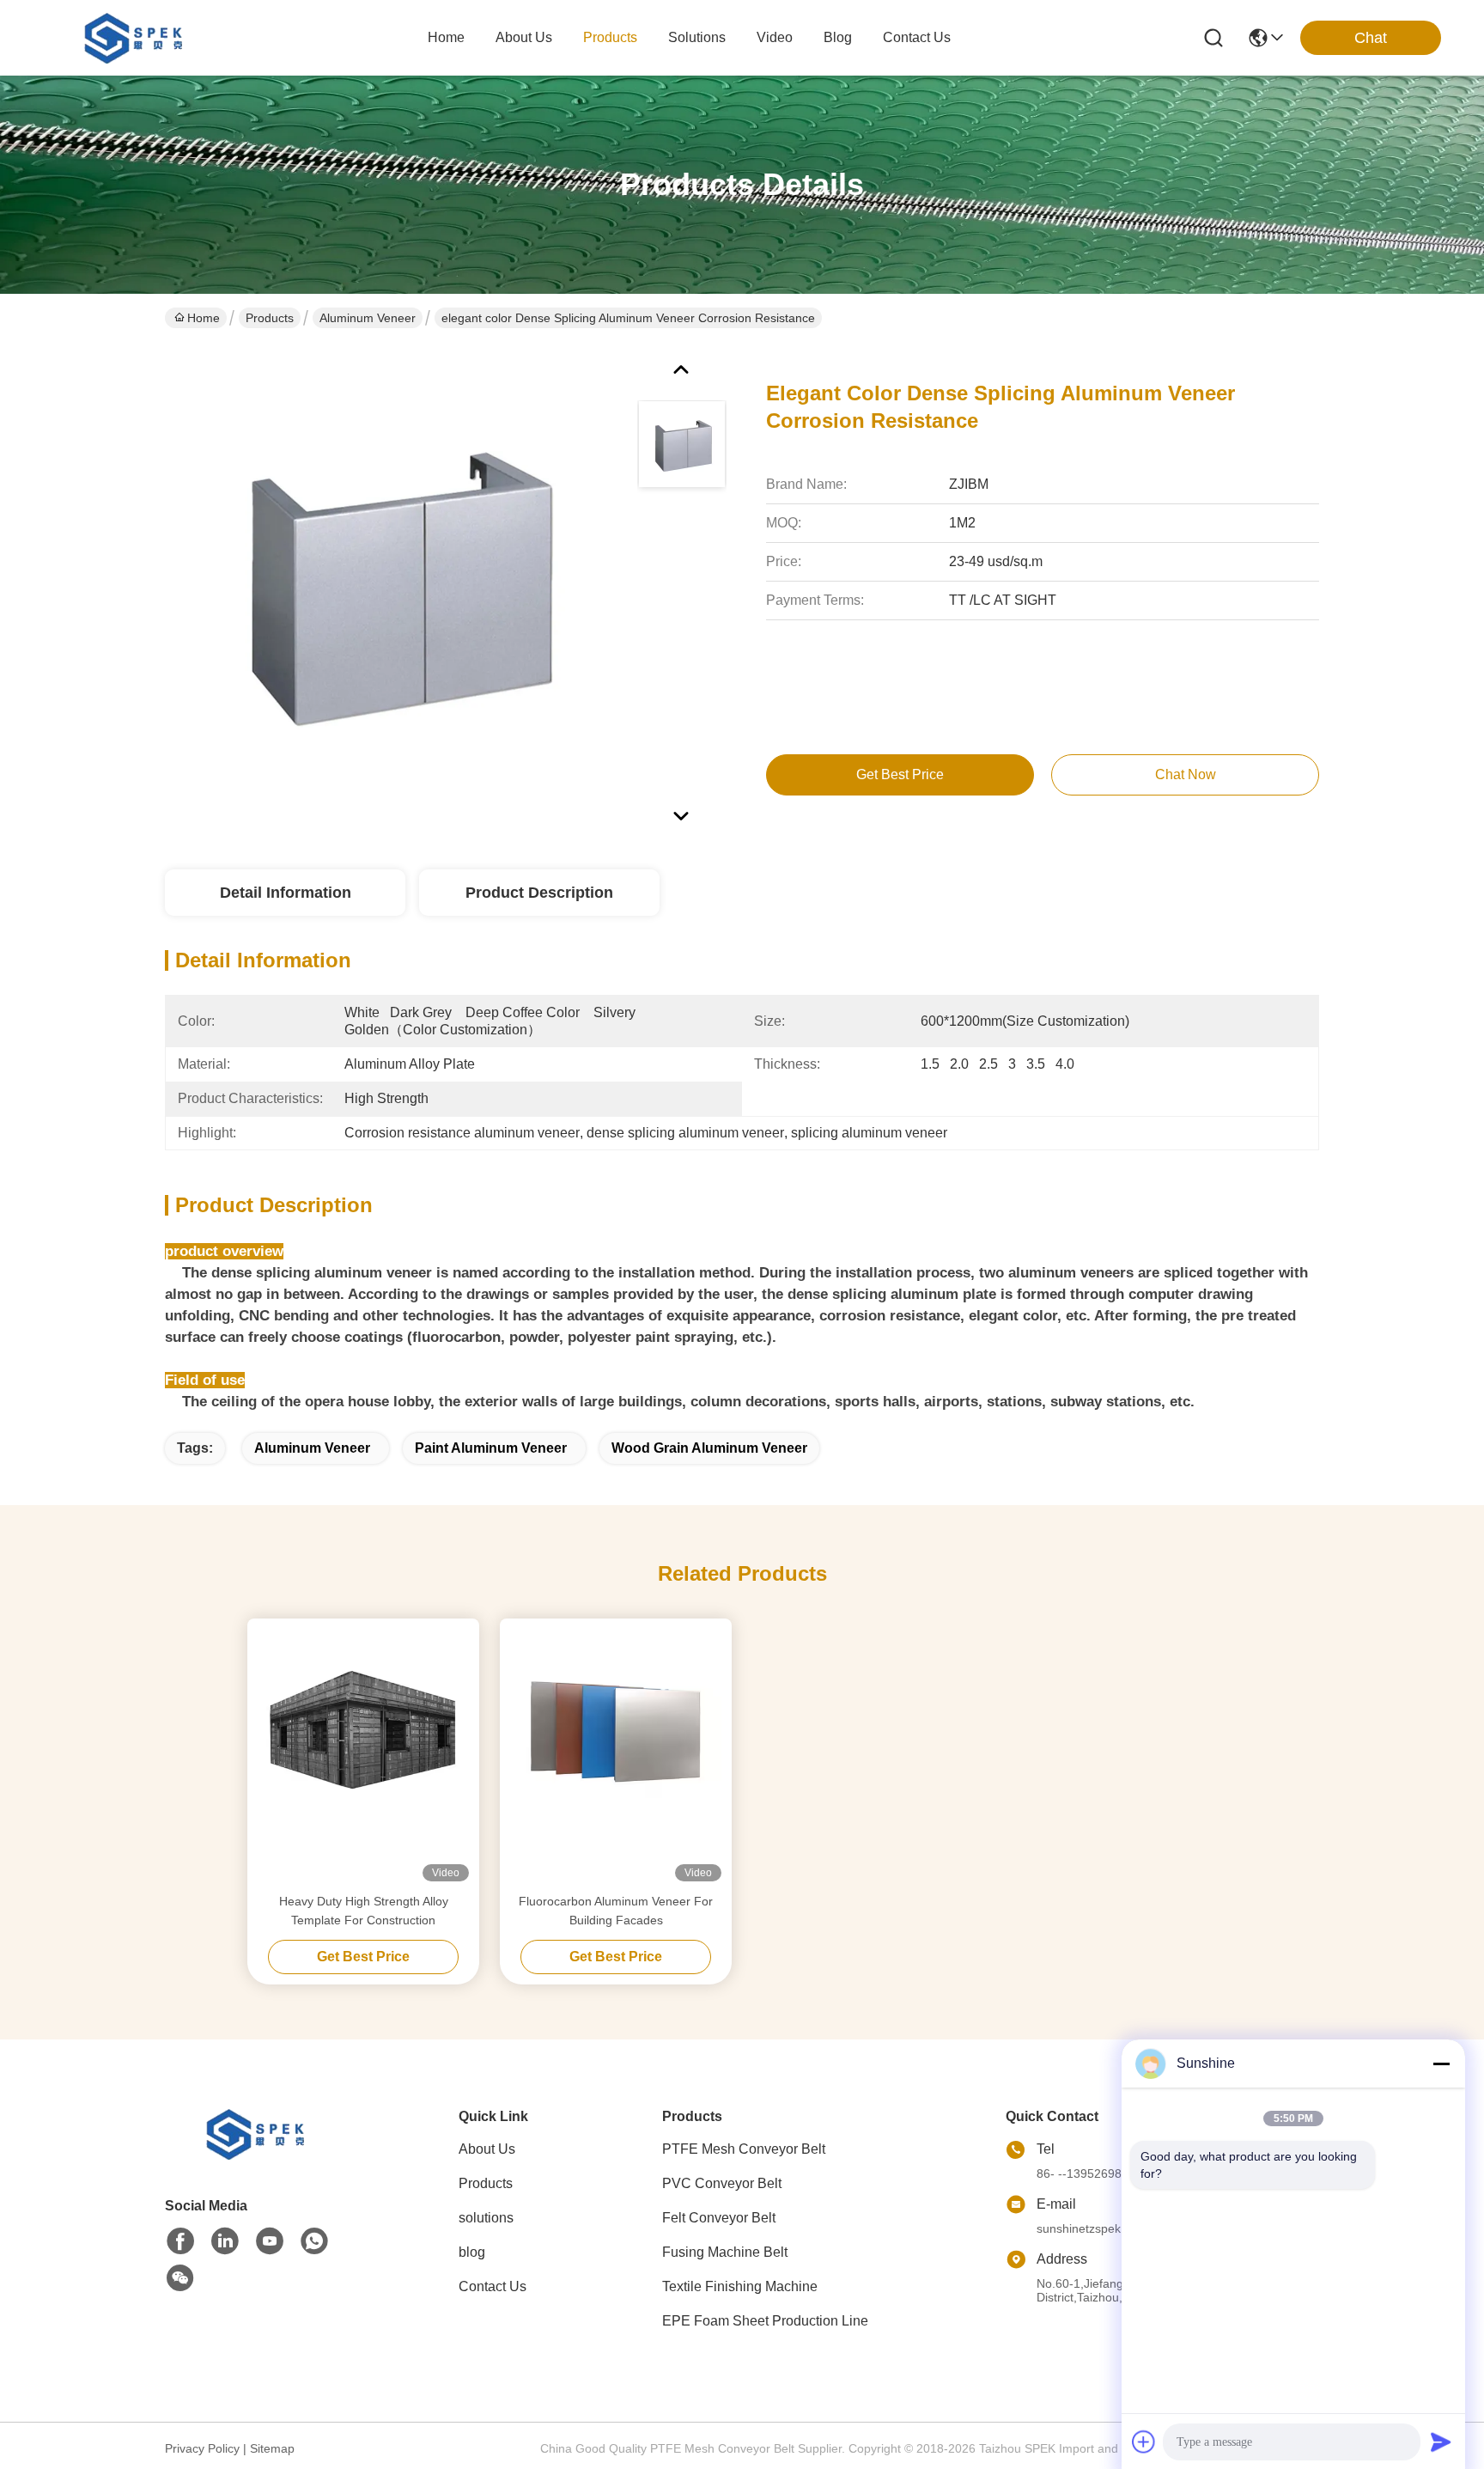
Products (270, 318)
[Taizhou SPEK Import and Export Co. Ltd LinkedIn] (225, 2241)
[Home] (259, 2155)
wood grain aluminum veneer (709, 1448)
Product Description (539, 893)
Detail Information (286, 893)
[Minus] (1441, 2064)
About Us (487, 2149)
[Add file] (1144, 2442)
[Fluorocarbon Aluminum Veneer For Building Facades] (616, 1755)
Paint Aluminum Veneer (491, 1448)
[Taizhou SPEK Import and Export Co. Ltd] (137, 38)
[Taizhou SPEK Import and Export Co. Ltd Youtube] (270, 2241)
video (775, 37)
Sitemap (272, 2448)
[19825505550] (314, 2241)
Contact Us (493, 2286)
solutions (697, 37)
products (610, 37)
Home (446, 37)
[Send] (1441, 2442)
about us (524, 37)
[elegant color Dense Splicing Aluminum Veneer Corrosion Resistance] (393, 588)
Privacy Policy (202, 2448)
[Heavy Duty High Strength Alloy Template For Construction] (363, 1755)
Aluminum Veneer (368, 318)
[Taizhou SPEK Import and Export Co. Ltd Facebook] (180, 2241)
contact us (917, 37)
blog (838, 37)
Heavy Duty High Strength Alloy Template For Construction (364, 1911)
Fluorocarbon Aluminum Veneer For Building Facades (616, 1911)
